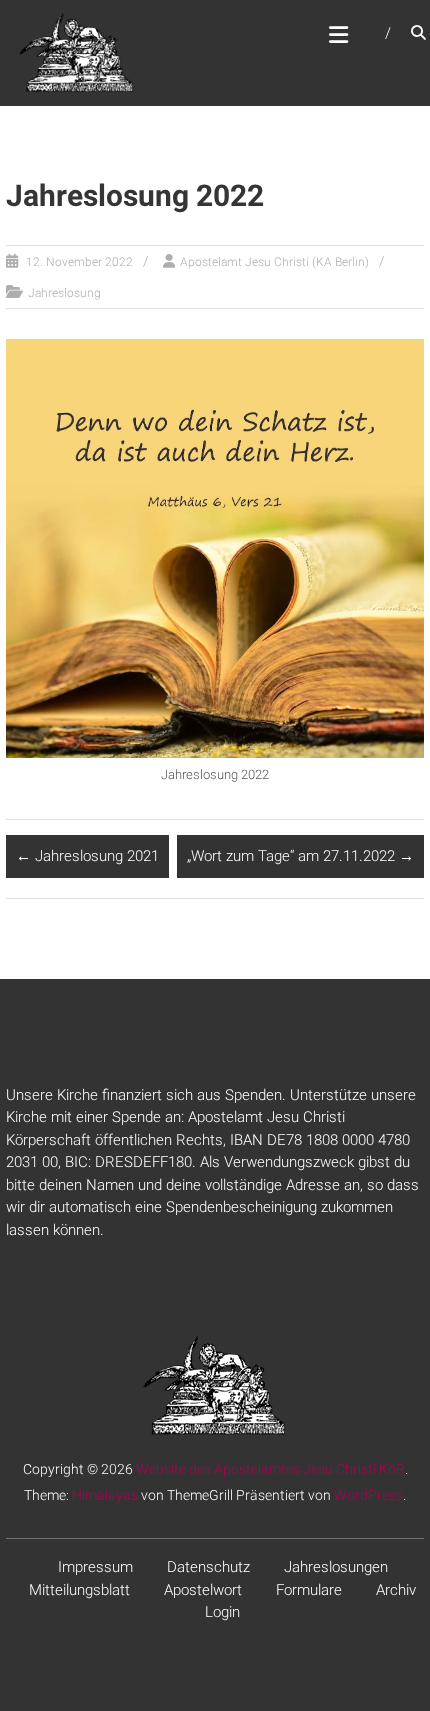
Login (222, 1612)
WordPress (368, 1495)
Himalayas (105, 1495)
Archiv (396, 1590)
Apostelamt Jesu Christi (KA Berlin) (274, 262)
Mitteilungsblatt (79, 1590)
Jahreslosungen (336, 1567)
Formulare (309, 1590)
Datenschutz (208, 1567)
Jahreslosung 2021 (87, 856)
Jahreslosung (64, 293)
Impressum (95, 1567)
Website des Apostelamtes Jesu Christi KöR (270, 1469)
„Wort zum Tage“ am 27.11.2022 (300, 856)
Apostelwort (203, 1590)
